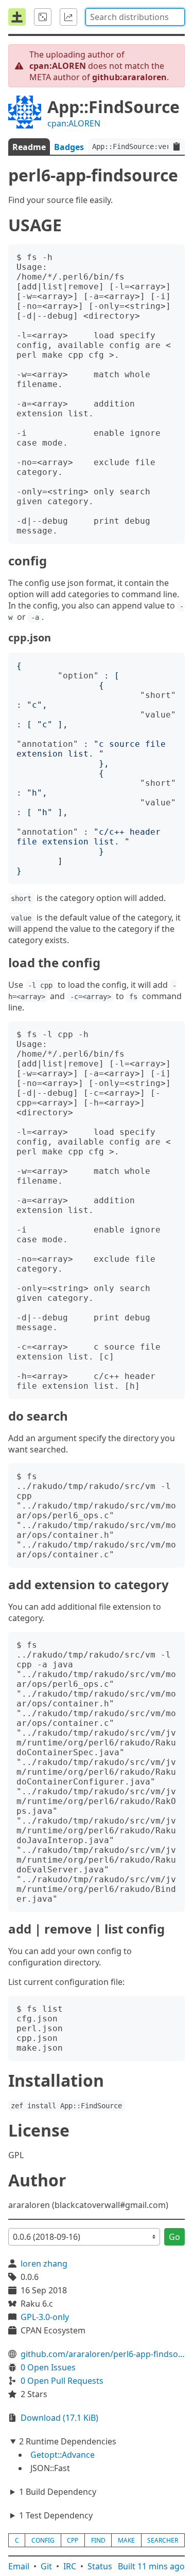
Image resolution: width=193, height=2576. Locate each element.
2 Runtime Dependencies (68, 2441)
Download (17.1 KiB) (59, 2418)
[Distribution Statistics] (68, 17)
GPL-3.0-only (45, 2317)
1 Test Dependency (56, 2515)
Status (100, 2566)
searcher (163, 2540)
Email (19, 2566)
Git (46, 2566)
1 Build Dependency (58, 2492)
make (126, 2540)
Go (174, 2237)
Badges (69, 147)
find (98, 2540)
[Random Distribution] (43, 17)
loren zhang (44, 2264)
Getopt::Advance (63, 2455)
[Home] (17, 17)
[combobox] (135, 17)
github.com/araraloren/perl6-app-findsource (103, 2354)
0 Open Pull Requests (62, 2381)
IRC (70, 2566)
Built (151, 2566)
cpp (73, 2540)
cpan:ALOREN (74, 123)
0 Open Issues (48, 2367)
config (43, 2540)
